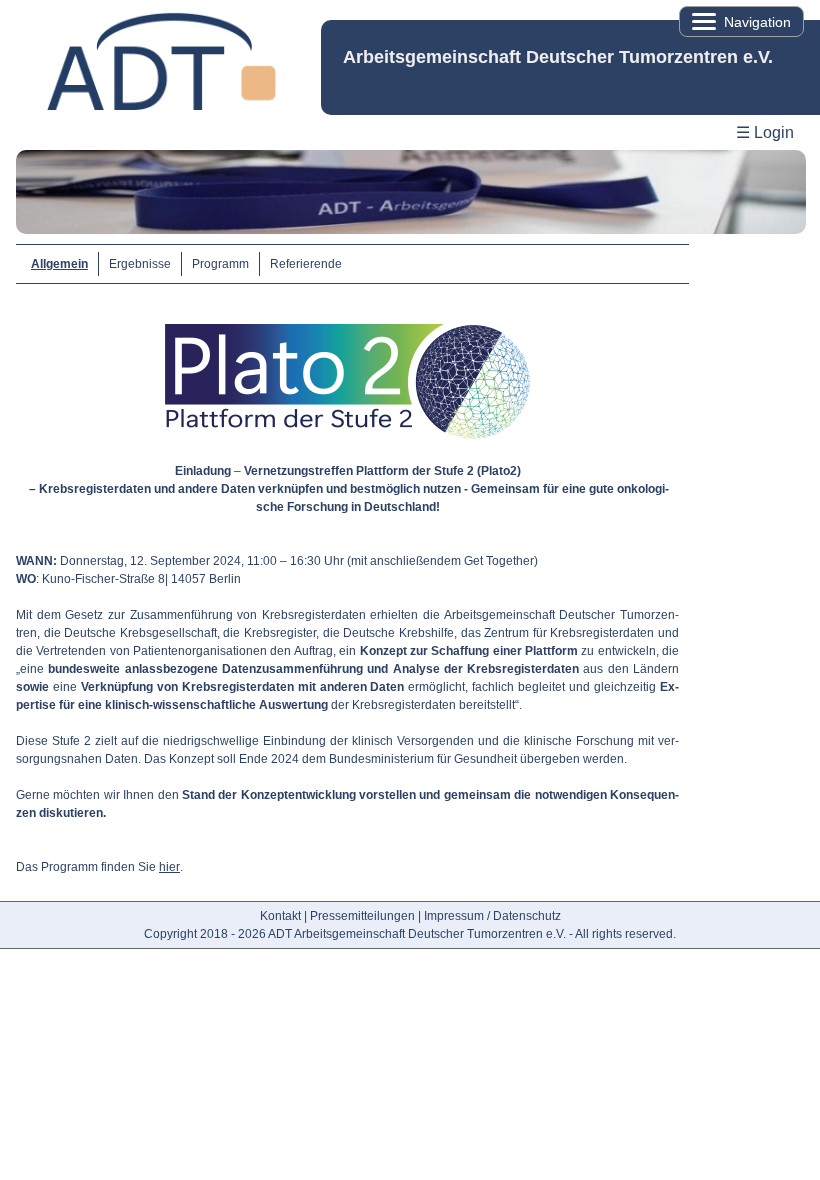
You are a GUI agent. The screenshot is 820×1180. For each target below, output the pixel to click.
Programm (220, 264)
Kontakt (280, 916)
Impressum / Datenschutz (492, 916)
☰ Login (765, 132)
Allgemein (59, 264)
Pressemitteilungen (362, 916)
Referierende (306, 264)
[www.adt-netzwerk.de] (160, 106)
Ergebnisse (140, 264)
